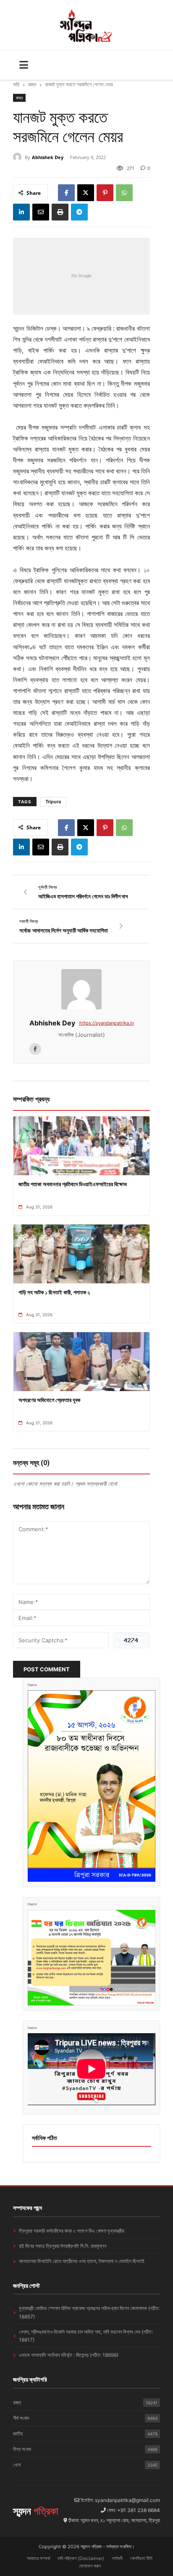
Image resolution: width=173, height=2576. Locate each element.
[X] (86, 193)
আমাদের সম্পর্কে (38, 2558)
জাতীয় (85, 2434)
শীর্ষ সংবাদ (85, 2418)
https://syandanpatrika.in (107, 1023)
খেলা (85, 2465)
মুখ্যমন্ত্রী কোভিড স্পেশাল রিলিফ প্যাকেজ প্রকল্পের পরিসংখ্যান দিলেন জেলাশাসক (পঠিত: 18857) (89, 2312)
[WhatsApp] (124, 193)
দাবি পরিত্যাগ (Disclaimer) (81, 2558)
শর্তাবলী (117, 2558)
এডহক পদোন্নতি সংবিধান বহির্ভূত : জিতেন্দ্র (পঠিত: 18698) (69, 2355)
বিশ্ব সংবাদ (85, 2449)
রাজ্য (32, 84)
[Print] (60, 212)
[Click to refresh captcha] (131, 1640)
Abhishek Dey (48, 157)
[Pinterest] (105, 193)
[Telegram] (79, 212)
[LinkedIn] (21, 212)
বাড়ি (16, 84)
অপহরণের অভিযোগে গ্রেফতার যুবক (49, 1400)
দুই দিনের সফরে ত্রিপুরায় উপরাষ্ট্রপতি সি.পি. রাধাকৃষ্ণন (63, 2246)
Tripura (53, 802)
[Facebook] (66, 193)
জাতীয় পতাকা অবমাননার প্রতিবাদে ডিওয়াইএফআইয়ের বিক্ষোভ (73, 1184)
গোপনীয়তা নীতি (141, 2558)
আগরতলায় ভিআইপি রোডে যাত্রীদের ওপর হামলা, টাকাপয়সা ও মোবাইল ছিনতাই (82, 2261)
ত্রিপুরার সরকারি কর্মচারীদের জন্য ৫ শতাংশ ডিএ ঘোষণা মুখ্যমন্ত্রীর (72, 2231)
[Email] (41, 212)
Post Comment (47, 1669)
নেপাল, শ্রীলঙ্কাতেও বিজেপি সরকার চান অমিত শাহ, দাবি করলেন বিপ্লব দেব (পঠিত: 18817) (86, 2336)
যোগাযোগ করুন (90, 2566)
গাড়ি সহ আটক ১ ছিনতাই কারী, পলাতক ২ (54, 1292)
